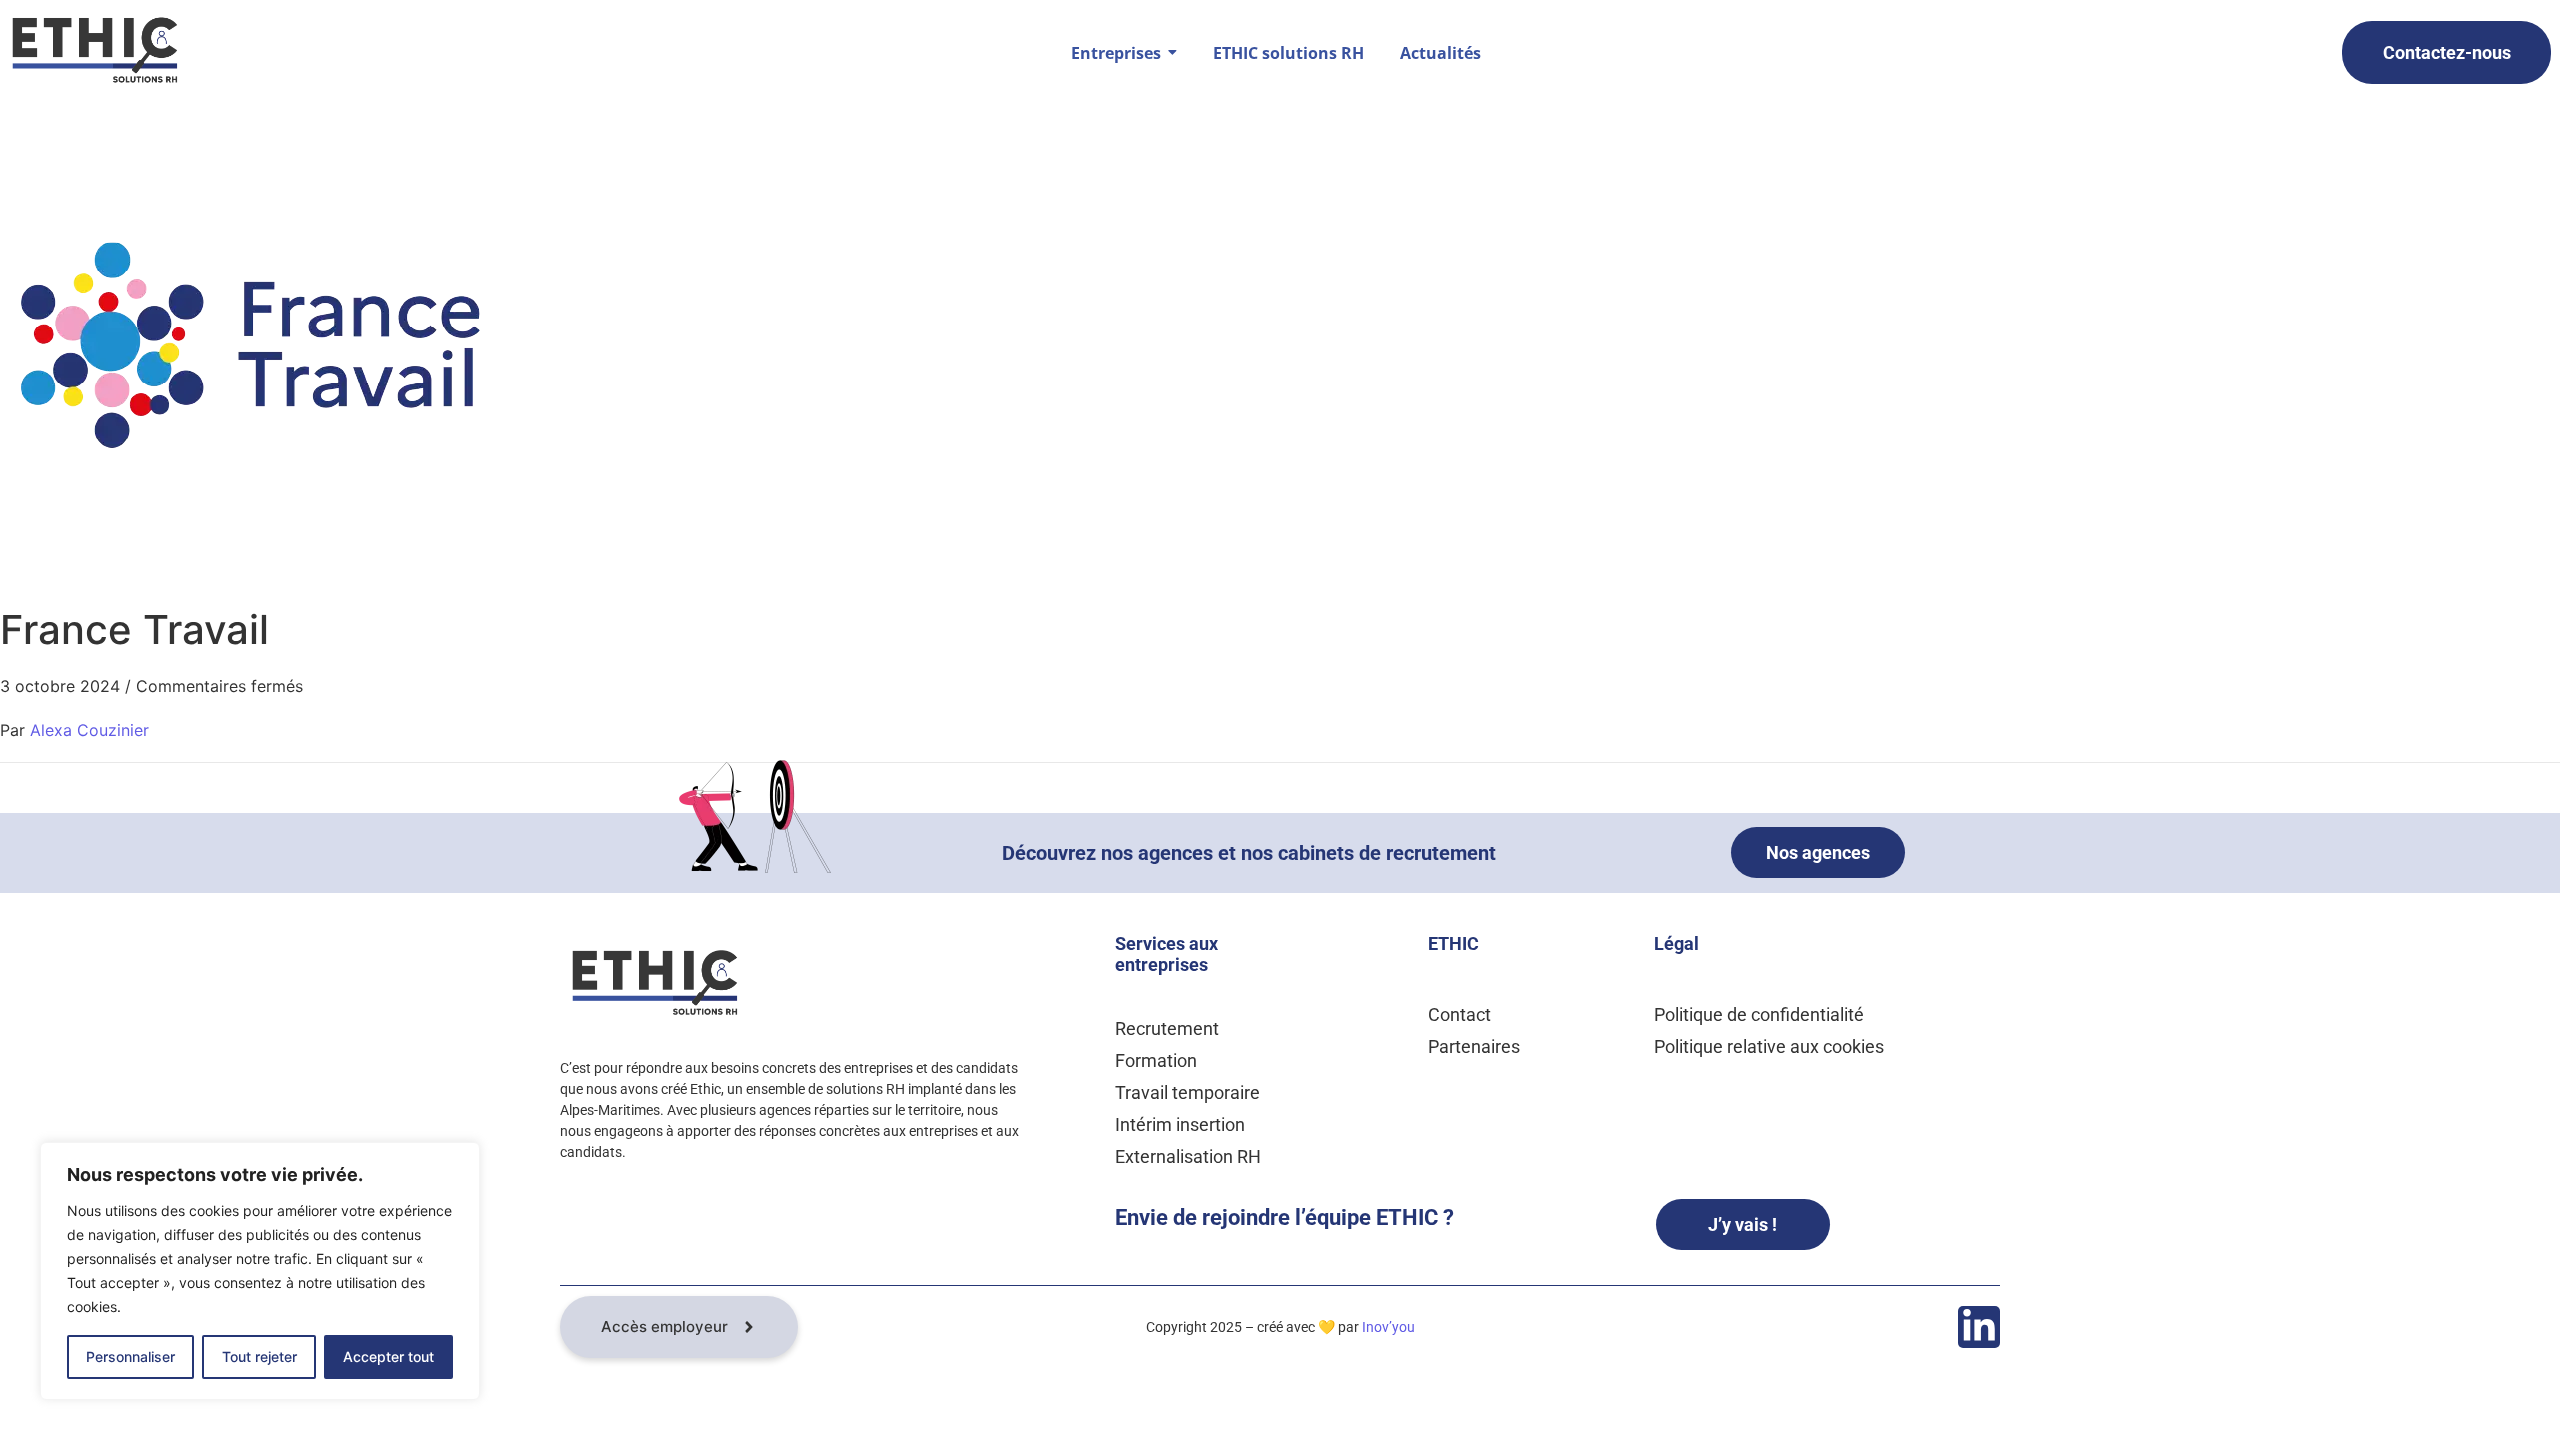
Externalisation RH (1188, 1156)
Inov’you (1388, 1327)
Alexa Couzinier (89, 730)
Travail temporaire (1187, 1092)
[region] (260, 1271)
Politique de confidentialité (1759, 1014)
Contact (1459, 1014)
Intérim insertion (1180, 1124)
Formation (1156, 1060)
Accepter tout (388, 1356)
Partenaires (1474, 1046)
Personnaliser (130, 1356)
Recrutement (1167, 1028)
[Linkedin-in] (1979, 1327)
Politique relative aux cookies (1769, 1046)
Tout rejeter (259, 1356)
